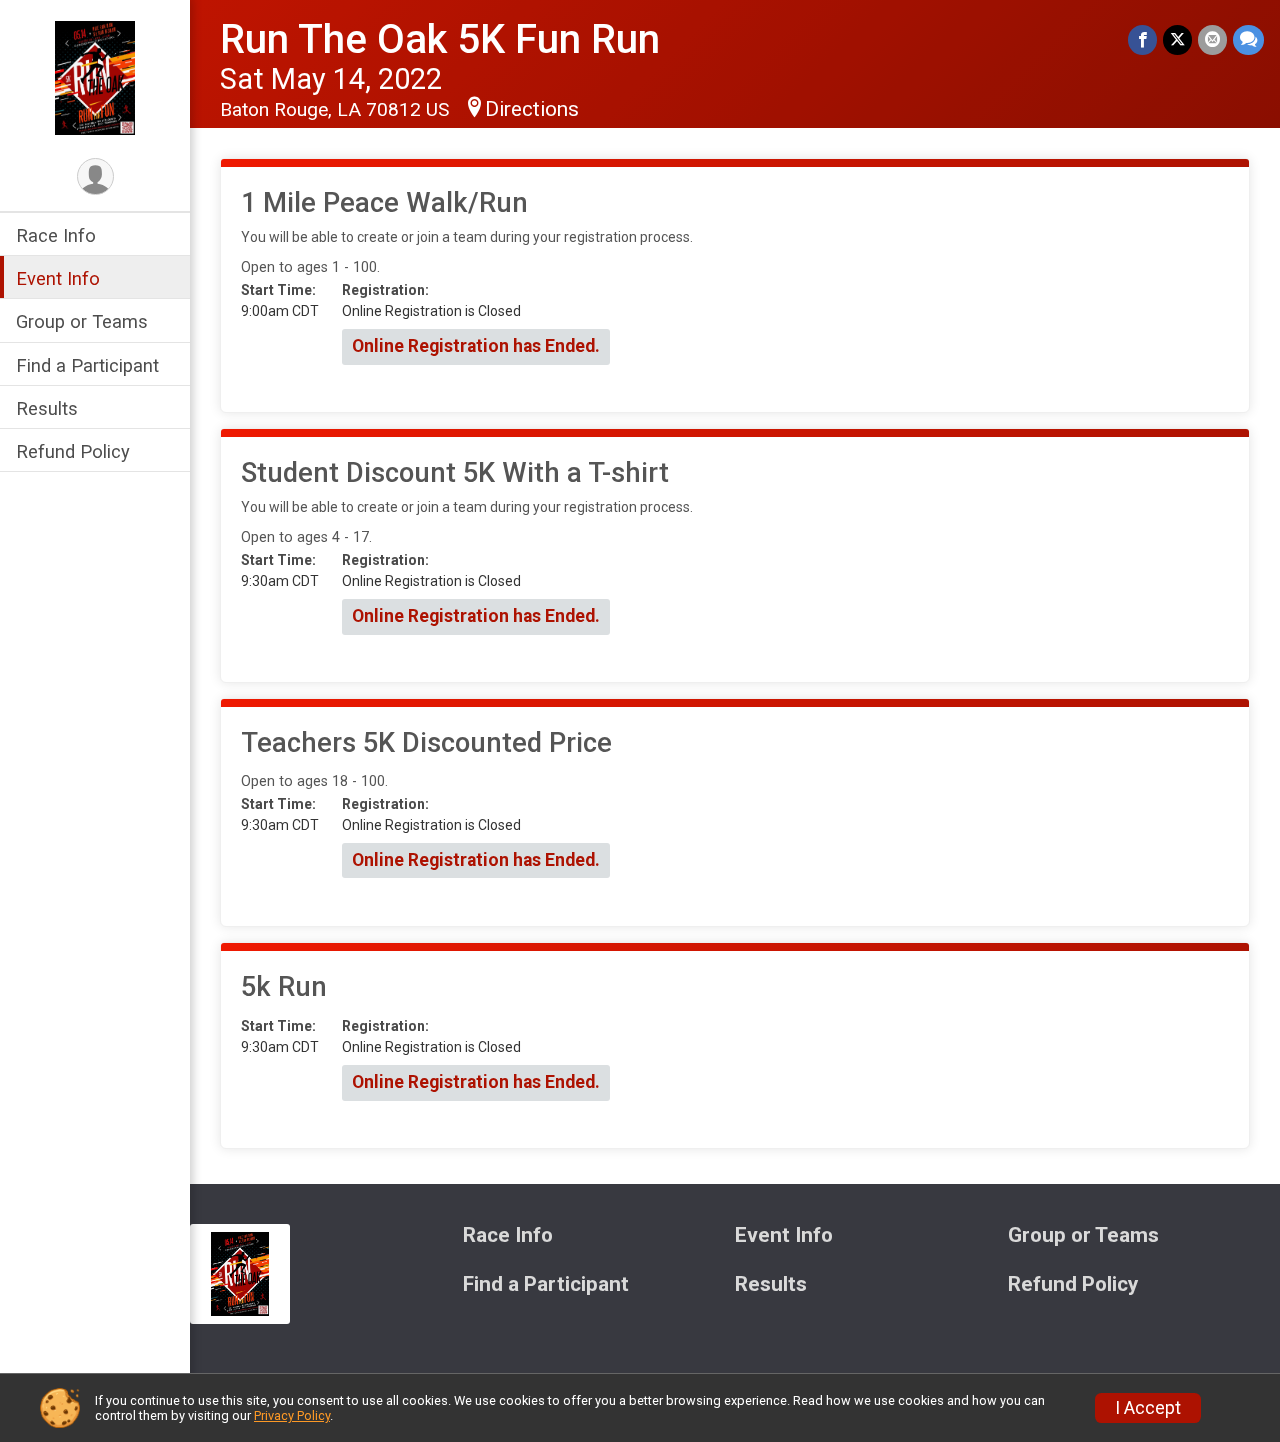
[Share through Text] (1248, 39)
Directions (532, 109)
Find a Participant (87, 365)
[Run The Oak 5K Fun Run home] (94, 77)
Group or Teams (82, 321)
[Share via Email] (1212, 39)
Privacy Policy (292, 1415)
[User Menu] (95, 176)
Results (47, 408)
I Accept (1148, 1408)
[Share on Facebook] (1142, 39)
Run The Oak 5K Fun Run (440, 39)
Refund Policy (73, 451)
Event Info (58, 278)
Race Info (56, 235)
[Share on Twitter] (1177, 39)
